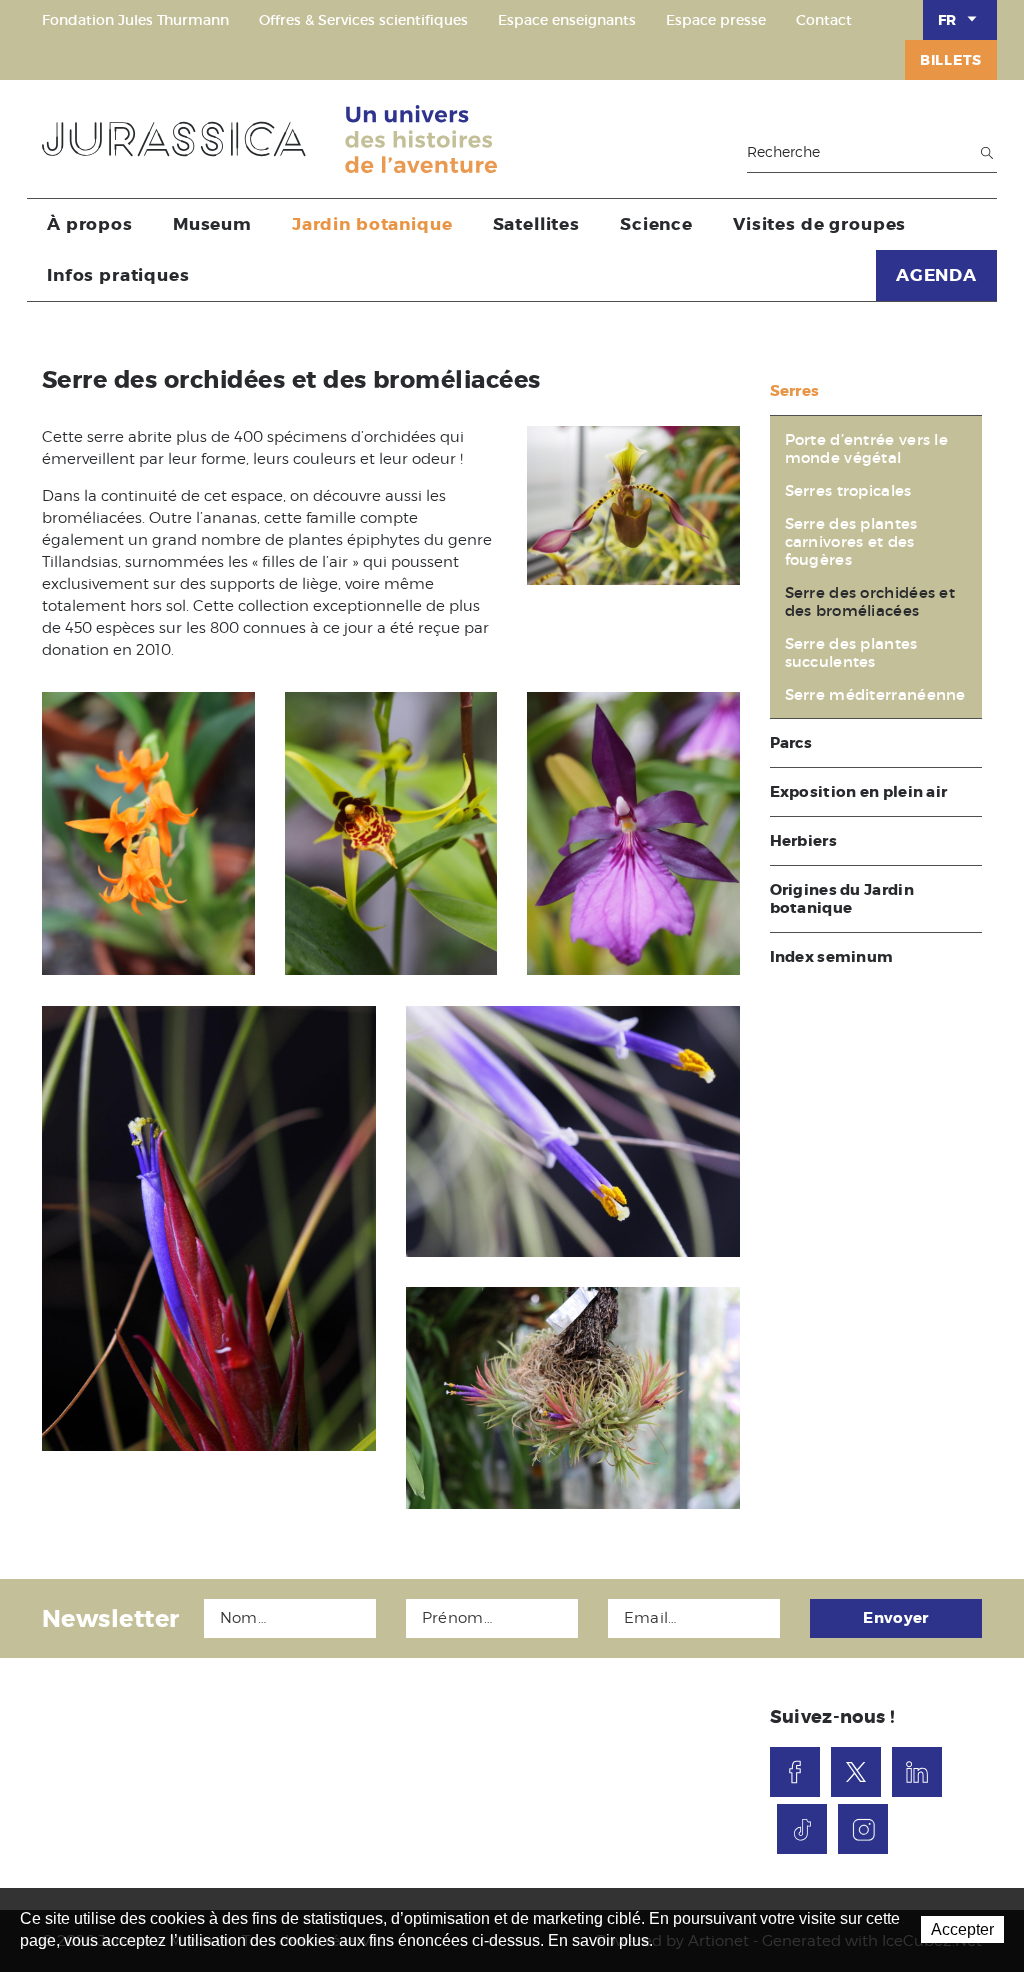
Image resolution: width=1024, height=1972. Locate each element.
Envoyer (895, 1618)
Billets (951, 60)
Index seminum (832, 957)
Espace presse (716, 20)
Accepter (962, 1929)
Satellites (537, 224)
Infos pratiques (118, 275)
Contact (824, 20)
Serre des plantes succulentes (851, 653)
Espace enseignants (567, 20)
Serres (795, 391)
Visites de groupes (819, 224)
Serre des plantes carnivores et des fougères (851, 542)
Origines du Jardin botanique (842, 899)
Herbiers (803, 841)
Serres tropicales (848, 491)
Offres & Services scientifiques (363, 20)
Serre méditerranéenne (875, 695)
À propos (90, 224)
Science (656, 224)
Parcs (791, 743)
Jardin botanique (372, 224)
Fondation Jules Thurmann (135, 20)
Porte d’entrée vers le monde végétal (867, 449)
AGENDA (936, 275)
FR (947, 20)
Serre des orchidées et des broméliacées (870, 602)
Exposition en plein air (859, 792)
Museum (212, 224)
